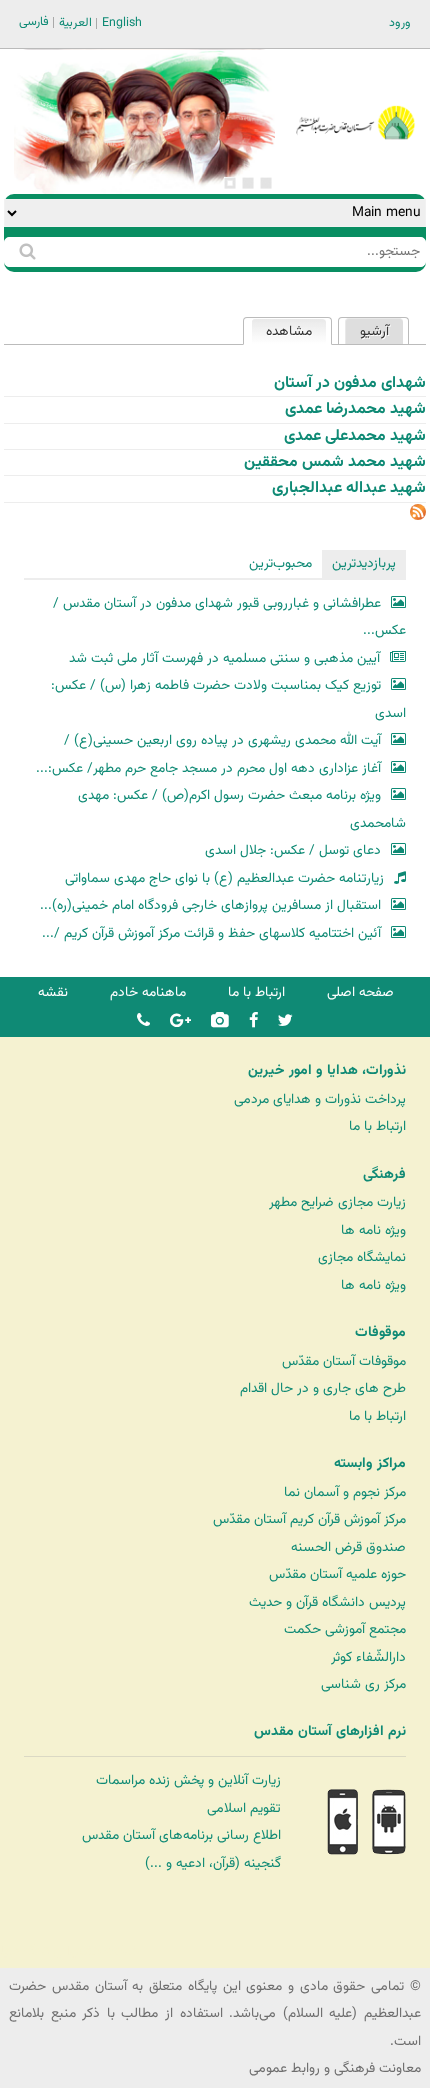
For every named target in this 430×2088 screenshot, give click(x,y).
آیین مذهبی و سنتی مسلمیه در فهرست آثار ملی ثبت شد (224, 658)
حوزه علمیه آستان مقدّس (337, 1574)
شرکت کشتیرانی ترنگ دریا (69, 1951)
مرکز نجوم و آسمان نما (345, 1492)
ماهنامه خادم (148, 992)
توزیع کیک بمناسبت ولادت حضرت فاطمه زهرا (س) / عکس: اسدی (228, 699)
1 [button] (266, 183)
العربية (75, 23)
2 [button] (248, 183)
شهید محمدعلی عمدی (355, 436)
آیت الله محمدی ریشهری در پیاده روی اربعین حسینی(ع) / (222, 740)
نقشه (53, 992)
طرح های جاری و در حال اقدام (323, 1388)
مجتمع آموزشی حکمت (345, 1629)
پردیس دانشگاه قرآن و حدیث (327, 1602)
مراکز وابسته (370, 1464)
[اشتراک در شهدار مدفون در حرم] (418, 516)
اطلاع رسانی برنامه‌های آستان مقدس (181, 1835)
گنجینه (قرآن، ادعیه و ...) (213, 1863)
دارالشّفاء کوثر (368, 1657)
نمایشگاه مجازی (362, 1257)
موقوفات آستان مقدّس (344, 1361)
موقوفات (380, 1333)
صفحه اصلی (360, 992)
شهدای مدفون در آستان (350, 383)
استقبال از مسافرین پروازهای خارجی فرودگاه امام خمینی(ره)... (210, 905)
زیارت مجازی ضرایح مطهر (337, 1202)
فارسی (34, 22)
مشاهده (281, 331)
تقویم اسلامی (244, 1808)
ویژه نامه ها (373, 1230)
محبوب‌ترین (280, 563)
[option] (144, 121)
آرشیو (374, 331)
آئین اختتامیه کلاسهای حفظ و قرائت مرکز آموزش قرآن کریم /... (211, 933)
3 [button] (230, 183)
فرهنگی (384, 1175)
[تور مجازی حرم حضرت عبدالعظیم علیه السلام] (80, 163)
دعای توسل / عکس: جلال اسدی (293, 850)
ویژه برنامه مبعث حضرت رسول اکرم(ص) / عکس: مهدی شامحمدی (241, 809)
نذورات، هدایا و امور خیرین (327, 1071)
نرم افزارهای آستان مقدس (329, 1732)
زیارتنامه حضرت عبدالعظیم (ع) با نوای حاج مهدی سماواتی (224, 878)
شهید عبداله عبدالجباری (349, 488)
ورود (400, 23)
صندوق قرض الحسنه (348, 1547)
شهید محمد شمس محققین (335, 462)
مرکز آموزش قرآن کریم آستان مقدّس (309, 1519)
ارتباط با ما (256, 992)
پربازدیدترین (364, 563)
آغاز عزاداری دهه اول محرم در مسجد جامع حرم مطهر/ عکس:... (208, 768)
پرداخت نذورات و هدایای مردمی (320, 1099)
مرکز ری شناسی (363, 1684)
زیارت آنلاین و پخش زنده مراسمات (188, 1780)
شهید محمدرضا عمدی (355, 409)
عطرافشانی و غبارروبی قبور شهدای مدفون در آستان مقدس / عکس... (229, 617)
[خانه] (355, 95)
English (122, 23)
